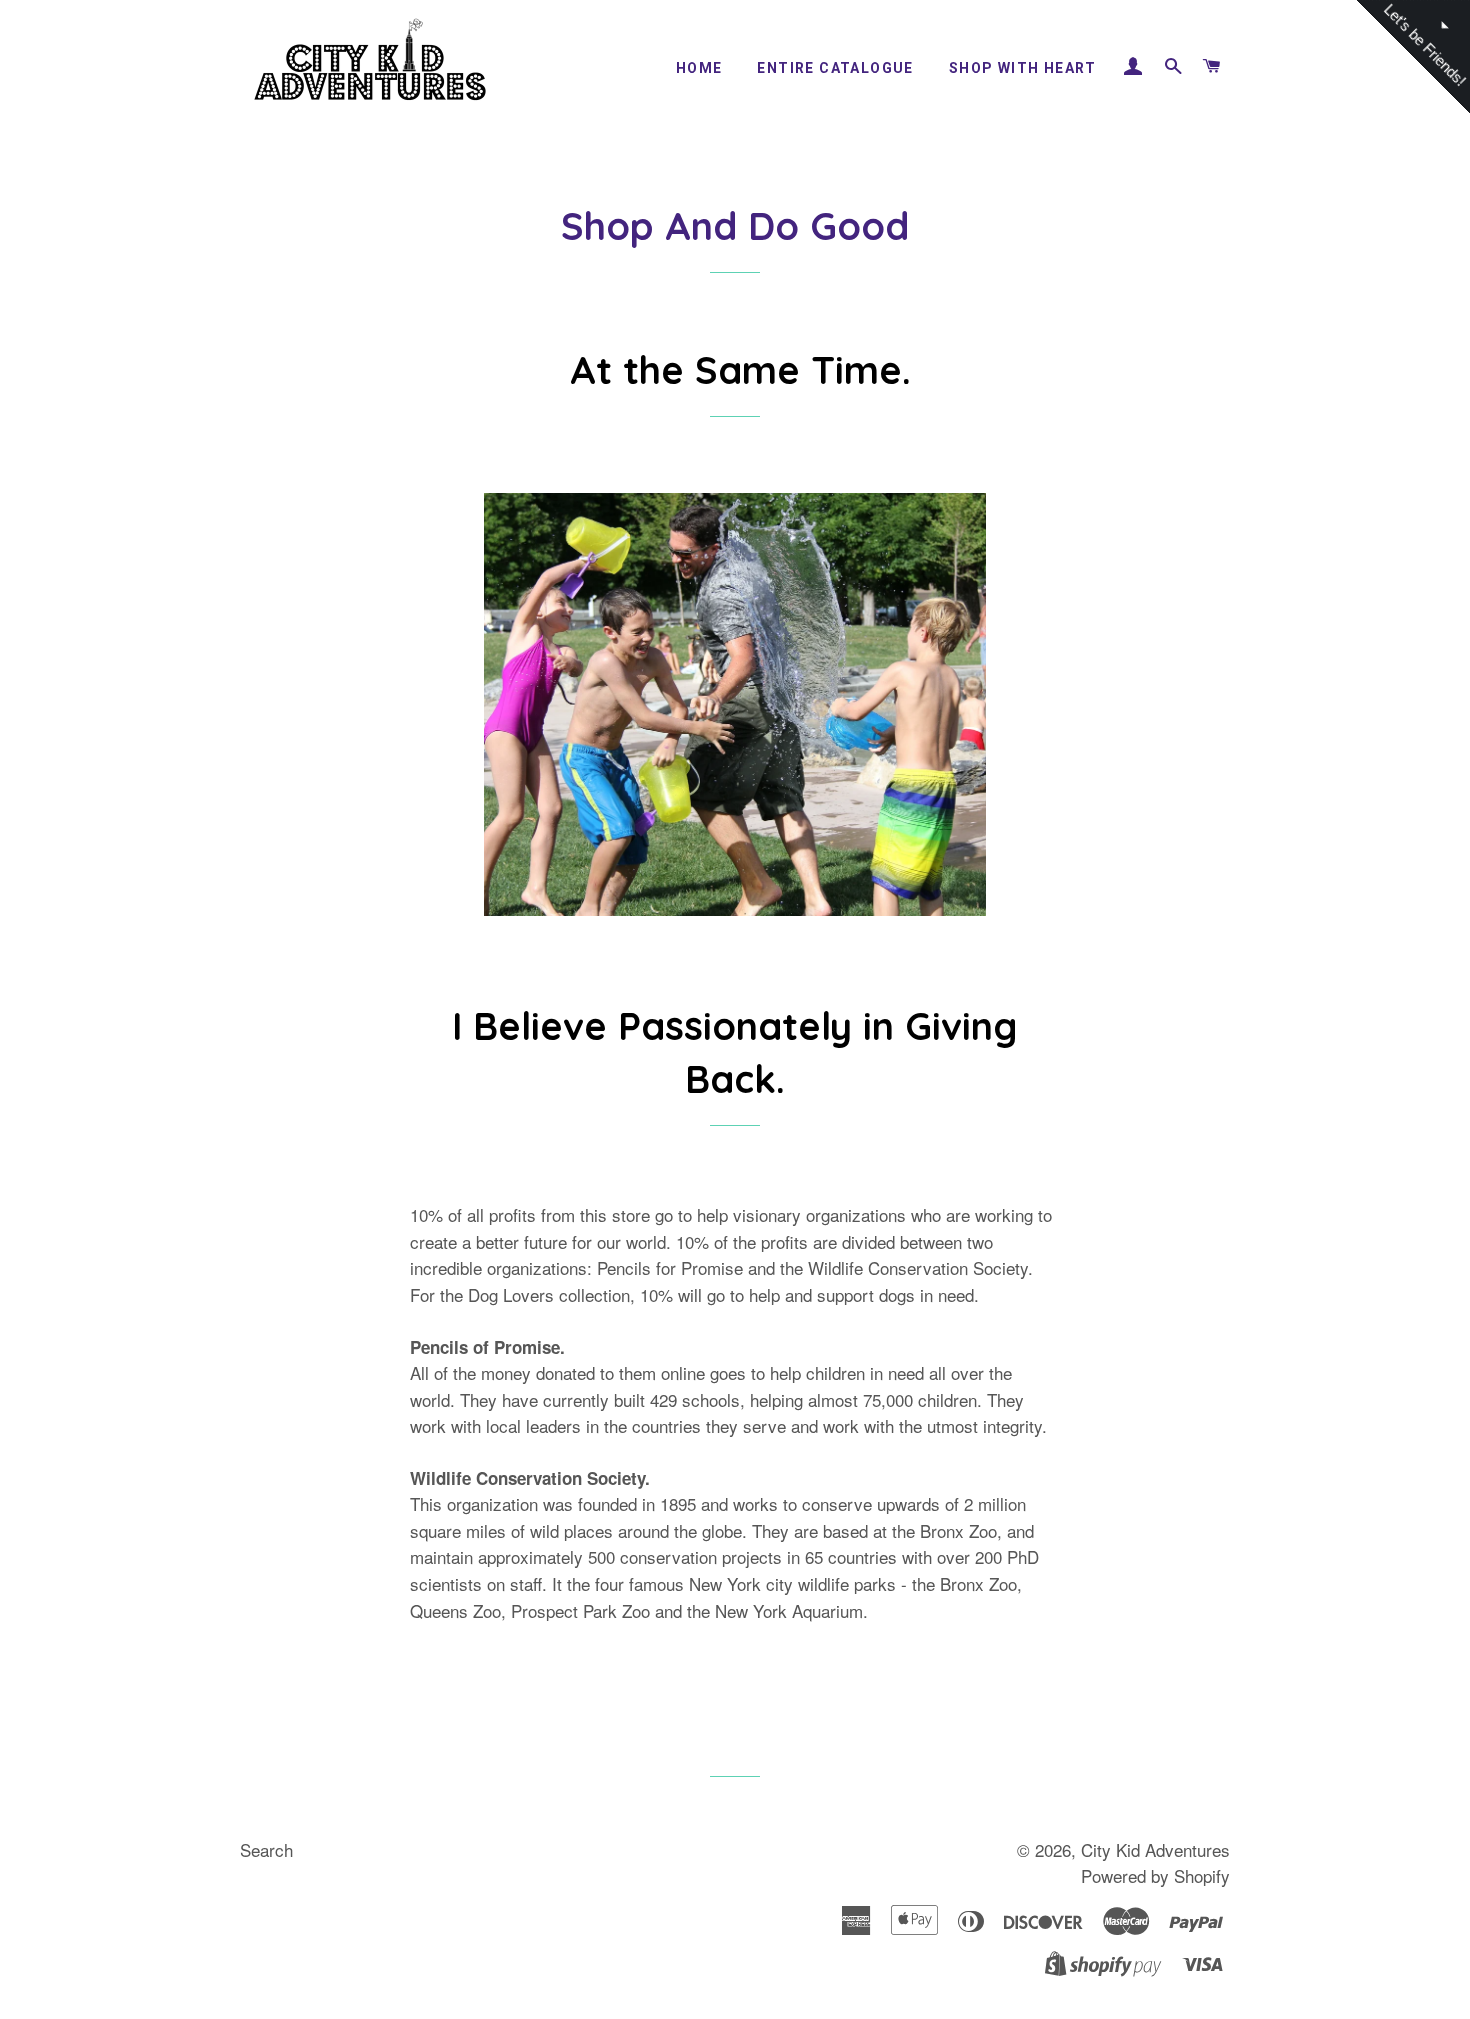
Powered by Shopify (1155, 1875)
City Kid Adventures (1155, 1849)
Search (266, 1849)
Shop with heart (1023, 68)
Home (699, 68)
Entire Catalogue (835, 68)
